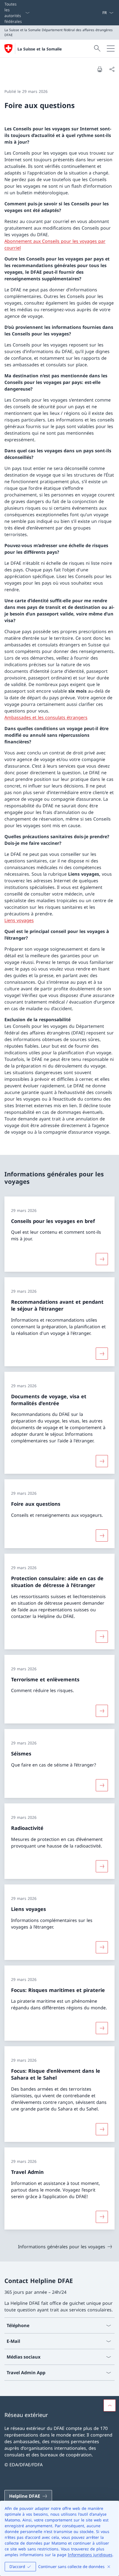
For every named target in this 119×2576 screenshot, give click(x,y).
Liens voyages (19, 920)
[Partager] (112, 69)
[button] (110, 2405)
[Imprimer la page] (100, 69)
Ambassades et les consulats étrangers (46, 717)
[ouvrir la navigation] (111, 49)
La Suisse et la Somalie (40, 49)
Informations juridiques (90, 2555)
